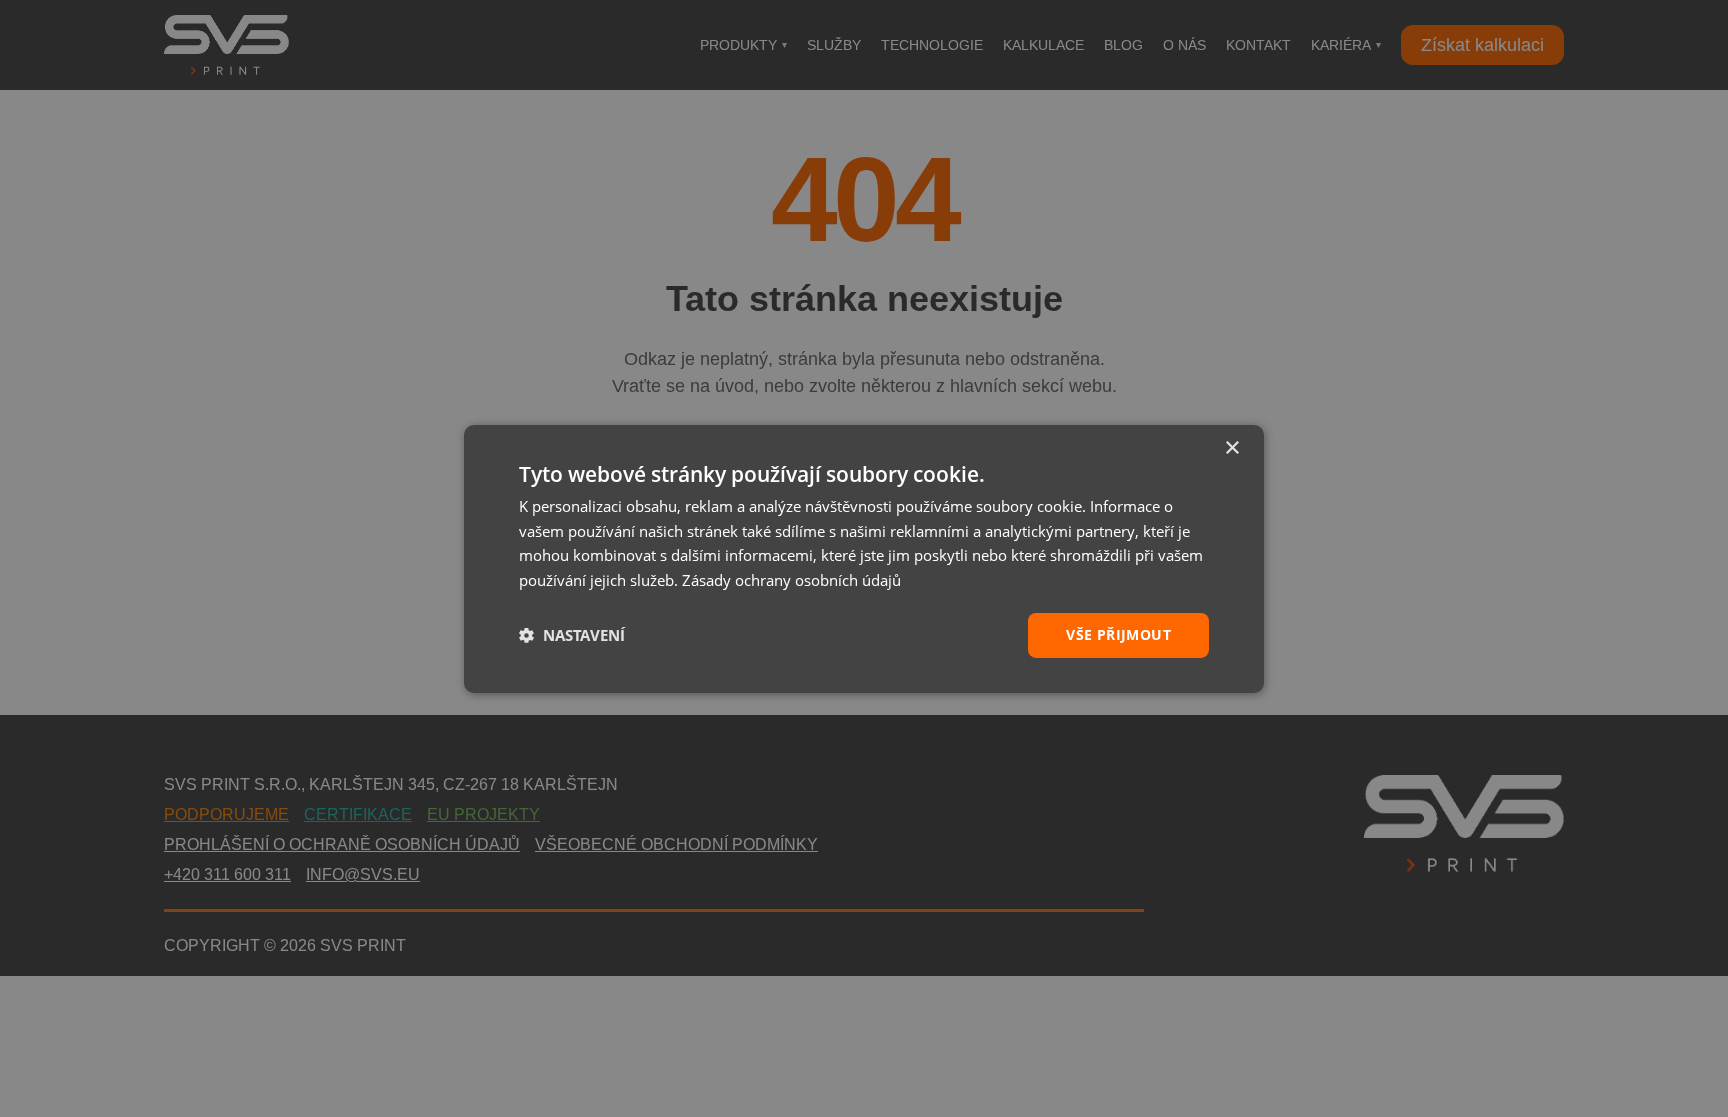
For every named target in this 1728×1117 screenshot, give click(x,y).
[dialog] (864, 558)
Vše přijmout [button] (1118, 634)
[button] (572, 635)
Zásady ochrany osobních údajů (791, 580)
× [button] (1231, 447)
